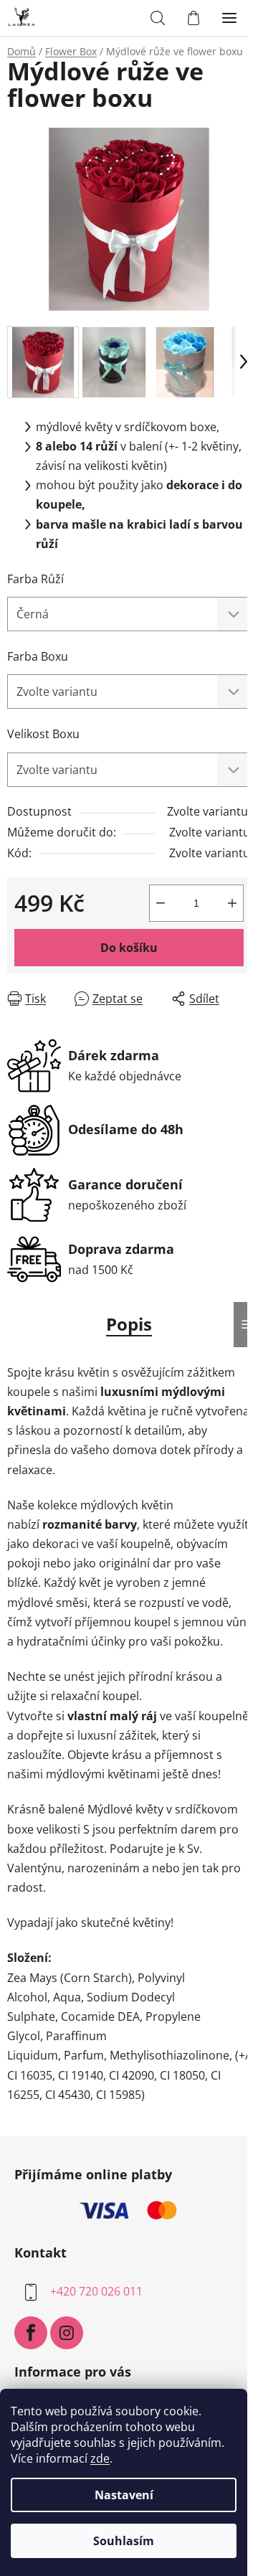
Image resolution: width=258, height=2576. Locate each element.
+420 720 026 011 (96, 2291)
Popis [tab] (129, 1324)
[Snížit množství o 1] (161, 903)
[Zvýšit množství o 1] (232, 903)
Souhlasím (124, 2541)
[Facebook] (31, 2333)
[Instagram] (67, 2333)
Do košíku (129, 948)
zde (100, 2458)
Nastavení (124, 2495)
